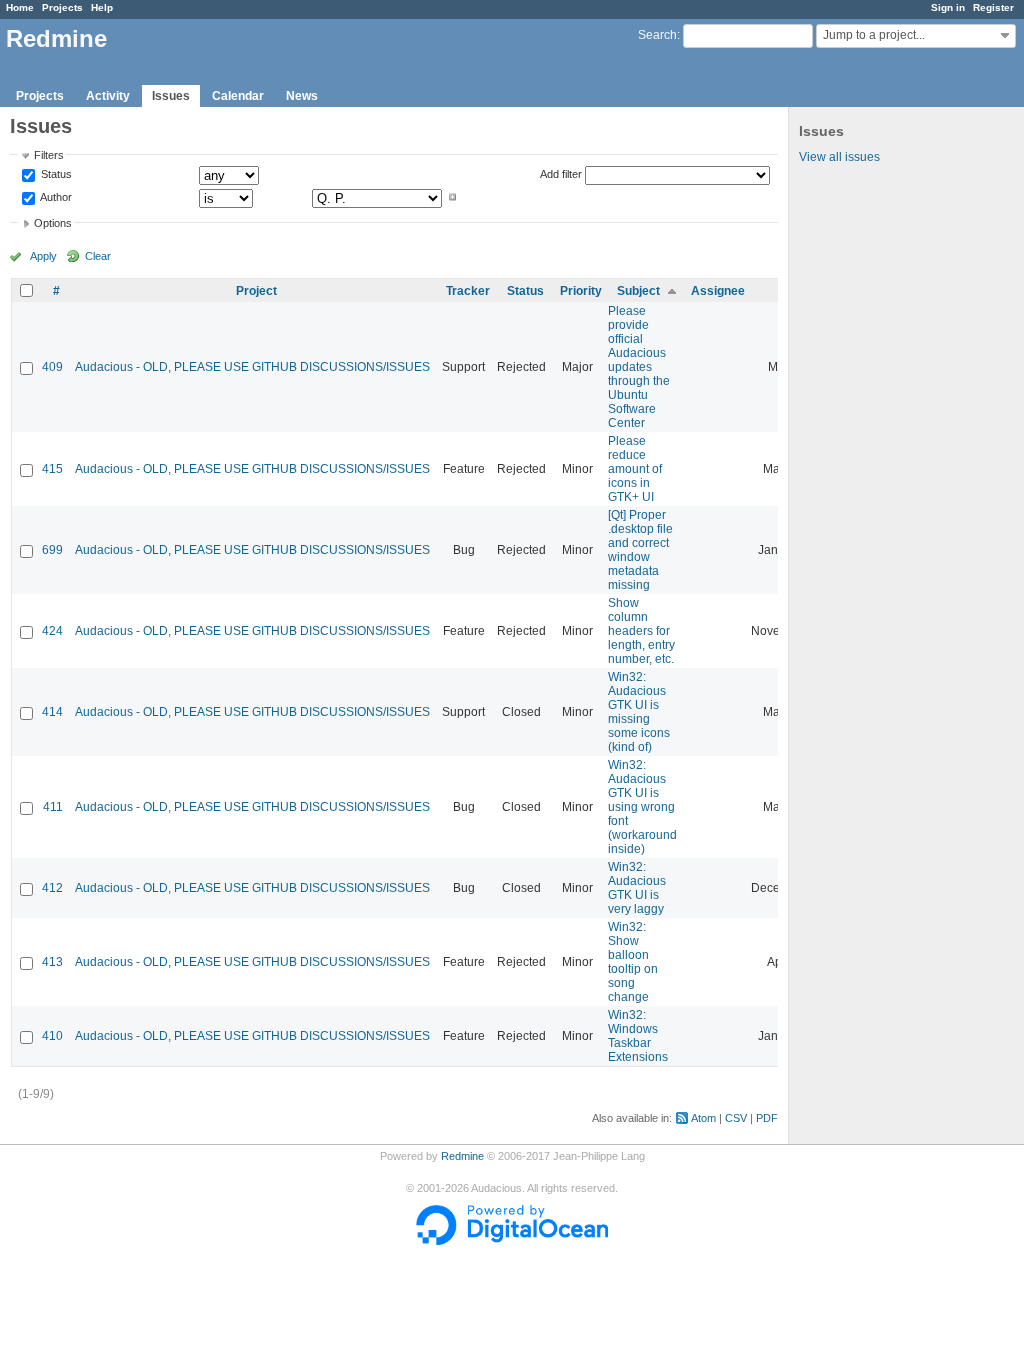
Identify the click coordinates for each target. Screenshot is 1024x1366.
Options (53, 223)
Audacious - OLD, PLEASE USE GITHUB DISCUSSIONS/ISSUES (252, 367)
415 (52, 469)
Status (55, 175)
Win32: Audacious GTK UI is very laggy (637, 888)
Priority (581, 291)
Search (657, 35)
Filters (49, 155)
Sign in (948, 7)
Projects (62, 7)
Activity (108, 96)
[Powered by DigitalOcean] (512, 1241)
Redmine (462, 1156)
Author (55, 197)
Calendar (238, 96)
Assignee (718, 291)
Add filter (561, 174)
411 (53, 807)
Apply (43, 256)
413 (52, 962)
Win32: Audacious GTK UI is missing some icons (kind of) (639, 712)
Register (993, 7)
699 (52, 550)
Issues (171, 96)
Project (256, 291)
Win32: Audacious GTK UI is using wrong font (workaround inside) (642, 807)
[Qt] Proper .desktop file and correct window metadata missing (640, 550)
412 (52, 888)
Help (102, 7)
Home (20, 7)
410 (52, 1036)
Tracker (468, 291)
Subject (638, 291)
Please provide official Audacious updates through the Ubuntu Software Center (639, 367)
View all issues (839, 157)
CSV (736, 1118)
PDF (767, 1118)
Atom (703, 1118)
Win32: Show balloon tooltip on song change (633, 962)
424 (52, 631)
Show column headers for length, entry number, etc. (641, 631)
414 (52, 712)
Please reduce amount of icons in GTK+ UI (635, 469)
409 (52, 367)
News (302, 96)
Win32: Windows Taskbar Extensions (638, 1036)
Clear (98, 256)
